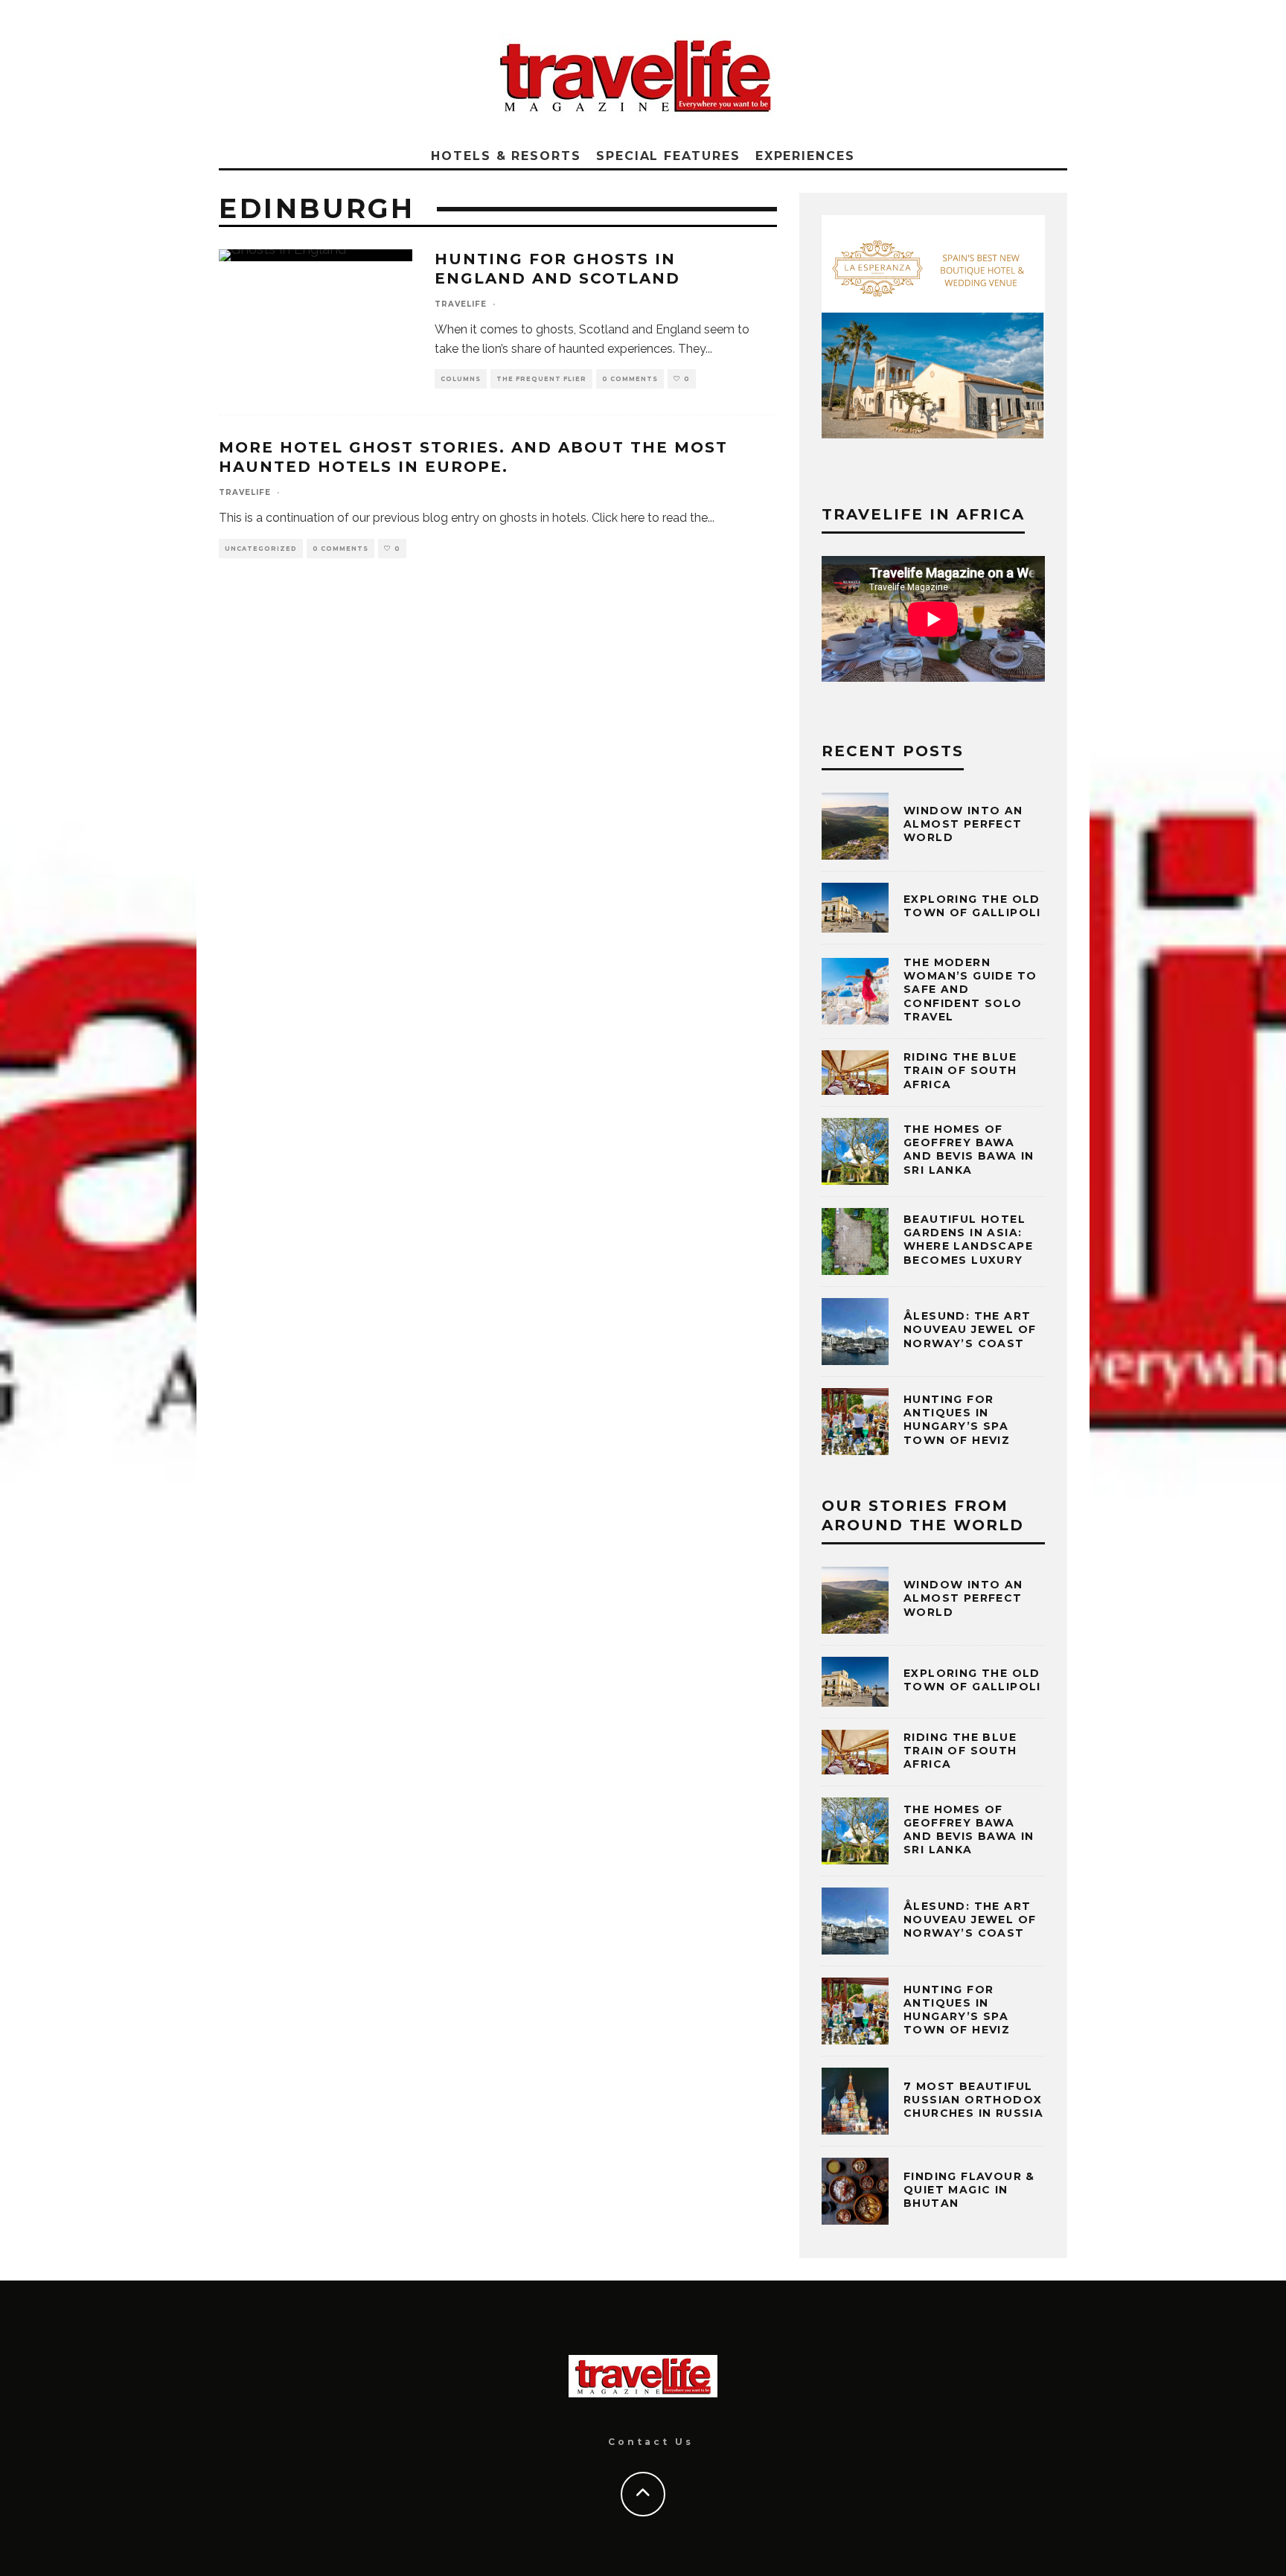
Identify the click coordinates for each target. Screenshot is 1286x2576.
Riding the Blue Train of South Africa (960, 1070)
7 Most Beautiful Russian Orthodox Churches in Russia (973, 2100)
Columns (461, 379)
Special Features (668, 156)
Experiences (805, 156)
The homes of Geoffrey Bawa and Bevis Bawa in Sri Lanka (969, 1150)
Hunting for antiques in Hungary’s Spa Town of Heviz (957, 1420)
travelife (461, 304)
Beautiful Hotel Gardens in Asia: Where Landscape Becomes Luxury (968, 1240)
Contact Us (651, 2442)
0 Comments (630, 379)
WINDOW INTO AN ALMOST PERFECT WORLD (963, 824)
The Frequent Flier (541, 379)
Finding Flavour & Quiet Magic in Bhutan (969, 2190)
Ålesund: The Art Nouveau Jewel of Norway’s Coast (970, 1329)
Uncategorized (261, 549)
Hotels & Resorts (506, 156)
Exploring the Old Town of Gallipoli (972, 906)
